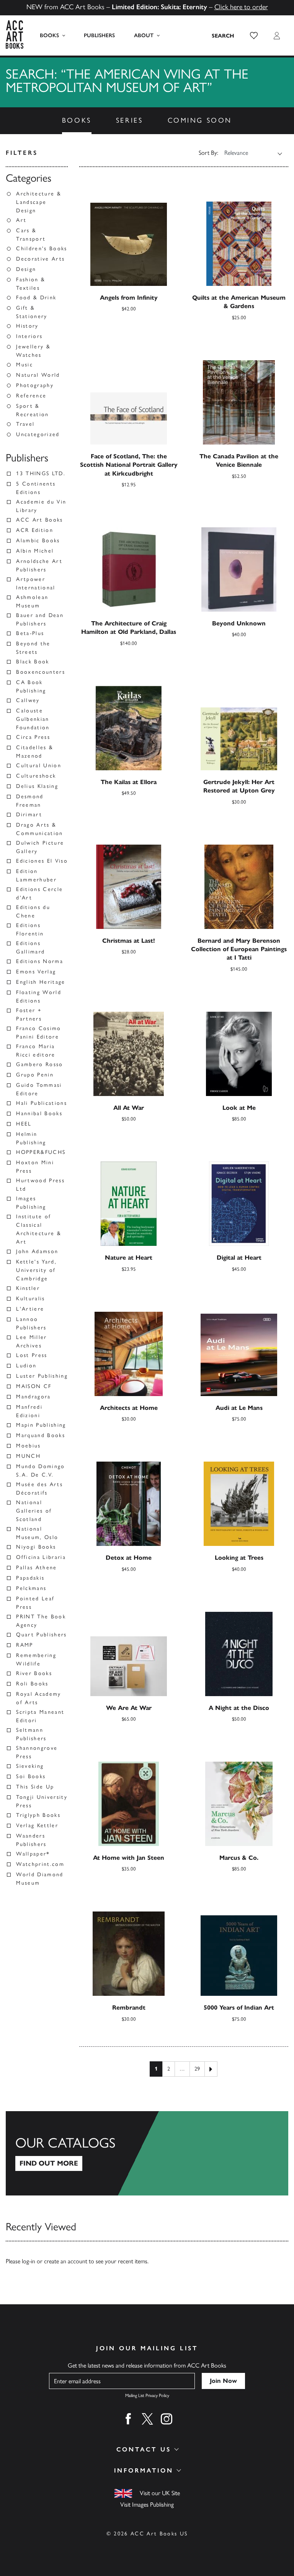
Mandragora (33, 1397)
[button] (254, 36)
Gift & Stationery (32, 312)
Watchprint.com (40, 1864)
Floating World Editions (39, 997)
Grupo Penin (35, 1075)
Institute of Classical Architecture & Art (39, 1229)
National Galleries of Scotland (34, 1511)
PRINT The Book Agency (41, 1621)
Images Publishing (31, 1203)
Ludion (26, 1366)
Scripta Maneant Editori (40, 1716)
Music (24, 365)
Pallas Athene (36, 1568)
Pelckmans (31, 1588)
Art (21, 220)
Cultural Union (39, 765)
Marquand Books (41, 1435)
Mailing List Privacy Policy (147, 2396)
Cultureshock (36, 776)
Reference (31, 396)
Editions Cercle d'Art (39, 893)
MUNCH (28, 1456)
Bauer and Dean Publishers (40, 619)
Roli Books (32, 1684)
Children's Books (42, 249)
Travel (25, 424)
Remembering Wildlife (36, 1660)
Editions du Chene (33, 911)
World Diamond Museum (40, 1879)
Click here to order (241, 7)
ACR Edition (35, 530)
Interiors (29, 336)
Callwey (28, 700)
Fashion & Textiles (31, 284)
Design (26, 269)
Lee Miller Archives (31, 1341)
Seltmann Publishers (31, 1734)
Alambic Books (38, 541)
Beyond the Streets (33, 648)
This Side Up (35, 1787)
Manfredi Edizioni (29, 1411)
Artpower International (36, 583)
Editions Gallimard (30, 948)
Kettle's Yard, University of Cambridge (36, 1270)
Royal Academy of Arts (38, 1698)
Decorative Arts (40, 259)
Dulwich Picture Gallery (40, 847)
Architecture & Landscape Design (39, 202)
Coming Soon (200, 120)
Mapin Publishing (41, 1425)
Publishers (99, 35)
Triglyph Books (38, 1815)
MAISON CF (34, 1386)
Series (130, 120)
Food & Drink (36, 298)
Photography (35, 385)
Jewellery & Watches (33, 351)
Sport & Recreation (32, 410)
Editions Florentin (30, 929)
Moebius (28, 1446)
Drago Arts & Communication (39, 829)
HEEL (24, 1124)
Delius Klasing (37, 786)
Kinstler (28, 1288)
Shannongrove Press (37, 1752)
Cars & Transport (31, 235)
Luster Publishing (42, 1376)
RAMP (24, 1645)
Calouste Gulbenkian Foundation (33, 719)
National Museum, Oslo (37, 1533)
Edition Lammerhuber (36, 875)
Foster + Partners (29, 1015)
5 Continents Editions (36, 488)
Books (49, 35)
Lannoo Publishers (31, 1323)
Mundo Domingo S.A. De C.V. (40, 1471)
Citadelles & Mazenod (35, 752)
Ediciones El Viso (42, 861)
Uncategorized (38, 434)
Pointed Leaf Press (35, 1603)
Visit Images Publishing (147, 2505)
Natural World (38, 375)
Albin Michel (35, 551)
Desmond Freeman (30, 801)
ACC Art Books (39, 520)
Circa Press (33, 737)
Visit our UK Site (160, 2493)
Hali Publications (42, 1103)
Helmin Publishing (31, 1138)
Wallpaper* (33, 1854)
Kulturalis (30, 1299)
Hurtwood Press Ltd (40, 1185)
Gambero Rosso (39, 1064)
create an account (66, 2261)
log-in (29, 2261)
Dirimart (29, 815)
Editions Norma (40, 961)
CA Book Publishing (31, 687)
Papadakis (30, 1578)
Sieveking (30, 1766)
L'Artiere (30, 1309)
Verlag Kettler (37, 1825)
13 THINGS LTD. (41, 473)
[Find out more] (147, 2153)
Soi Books (31, 1776)
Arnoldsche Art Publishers (39, 565)
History (27, 326)
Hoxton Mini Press (35, 1167)
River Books (34, 1673)
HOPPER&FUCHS (41, 1152)
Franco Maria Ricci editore (36, 1051)
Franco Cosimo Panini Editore (38, 1033)
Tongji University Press (42, 1801)
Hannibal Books (39, 1113)
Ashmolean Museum (32, 601)
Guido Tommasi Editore (39, 1089)
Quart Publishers (41, 1635)
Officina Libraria (41, 1557)
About (144, 35)
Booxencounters (41, 672)
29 (197, 2069)
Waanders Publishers (31, 1840)
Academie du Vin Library (41, 506)
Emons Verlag (36, 972)
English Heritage (41, 982)
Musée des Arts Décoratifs (39, 1489)
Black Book (33, 662)
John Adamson (37, 1251)
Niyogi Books (36, 1547)
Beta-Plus (30, 633)
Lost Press (32, 1355)
